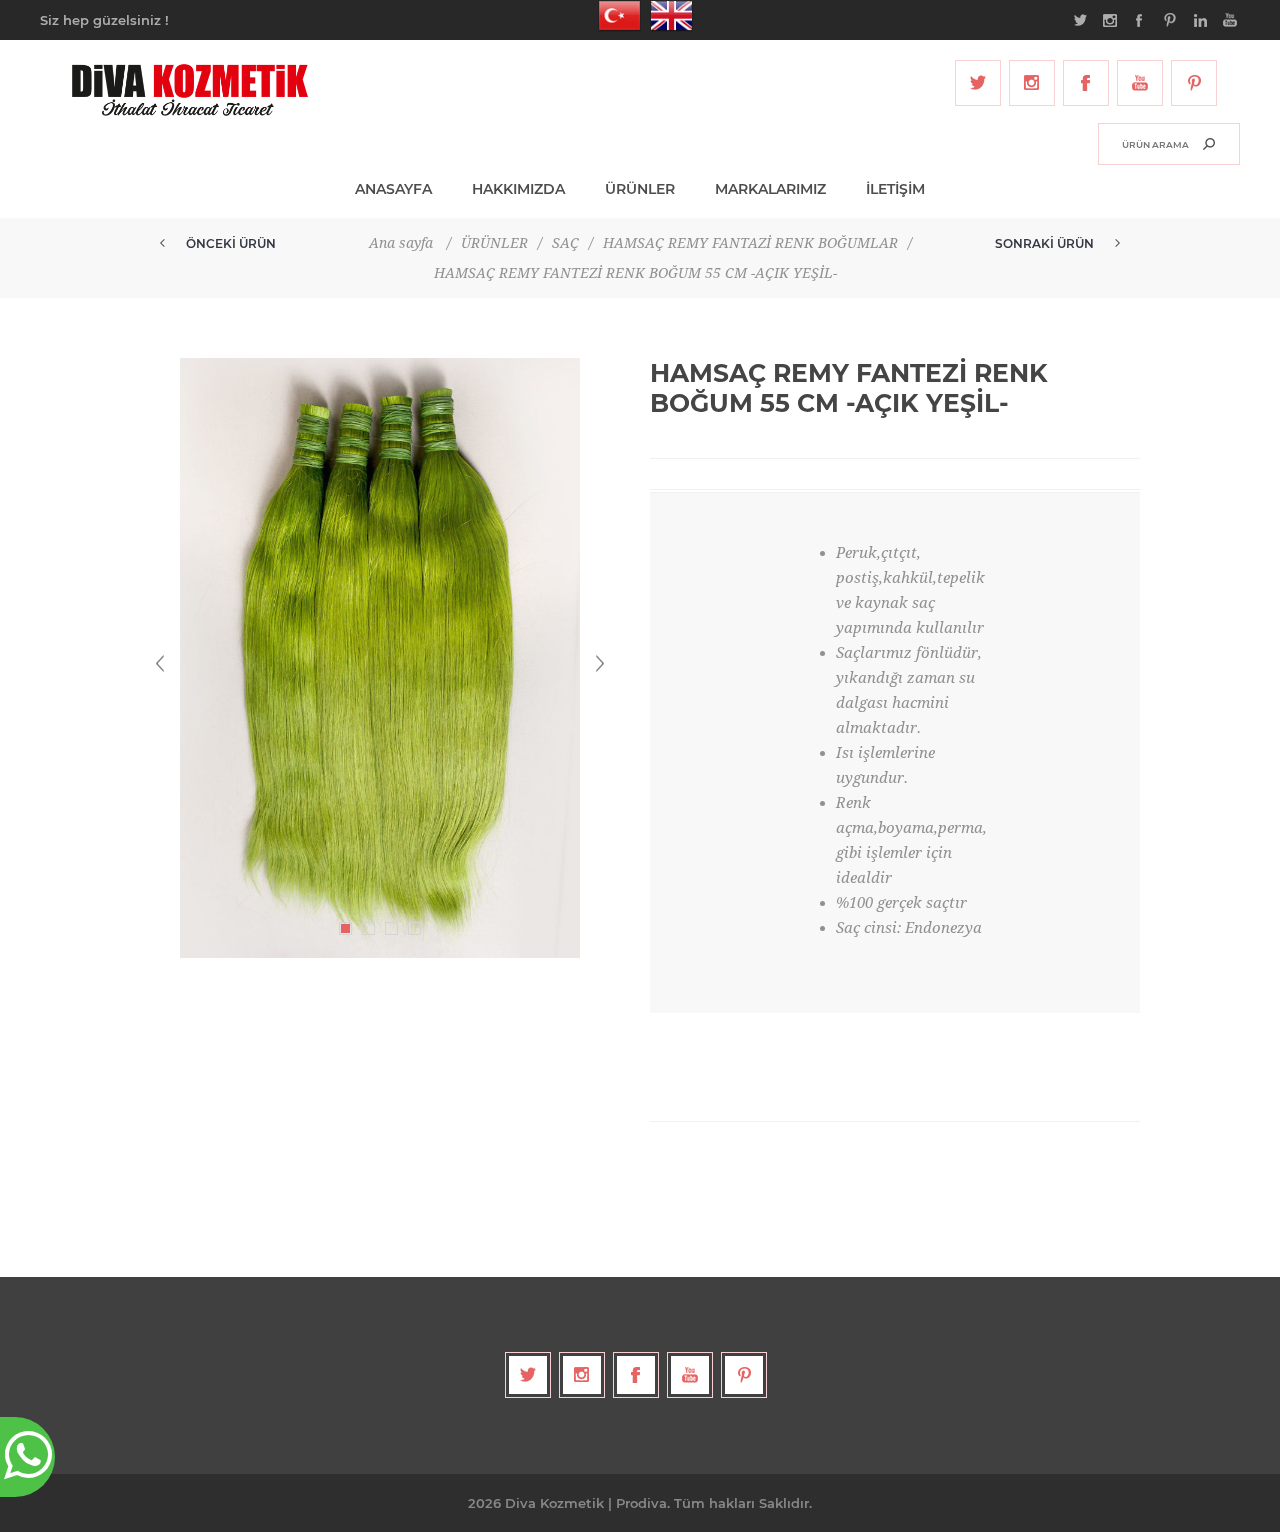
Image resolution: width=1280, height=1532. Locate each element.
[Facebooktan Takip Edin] (1086, 83)
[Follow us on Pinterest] (1194, 83)
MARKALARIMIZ (770, 189)
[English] (666, 16)
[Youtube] (1140, 83)
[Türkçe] (614, 16)
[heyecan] (978, 83)
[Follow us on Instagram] (1032, 83)
